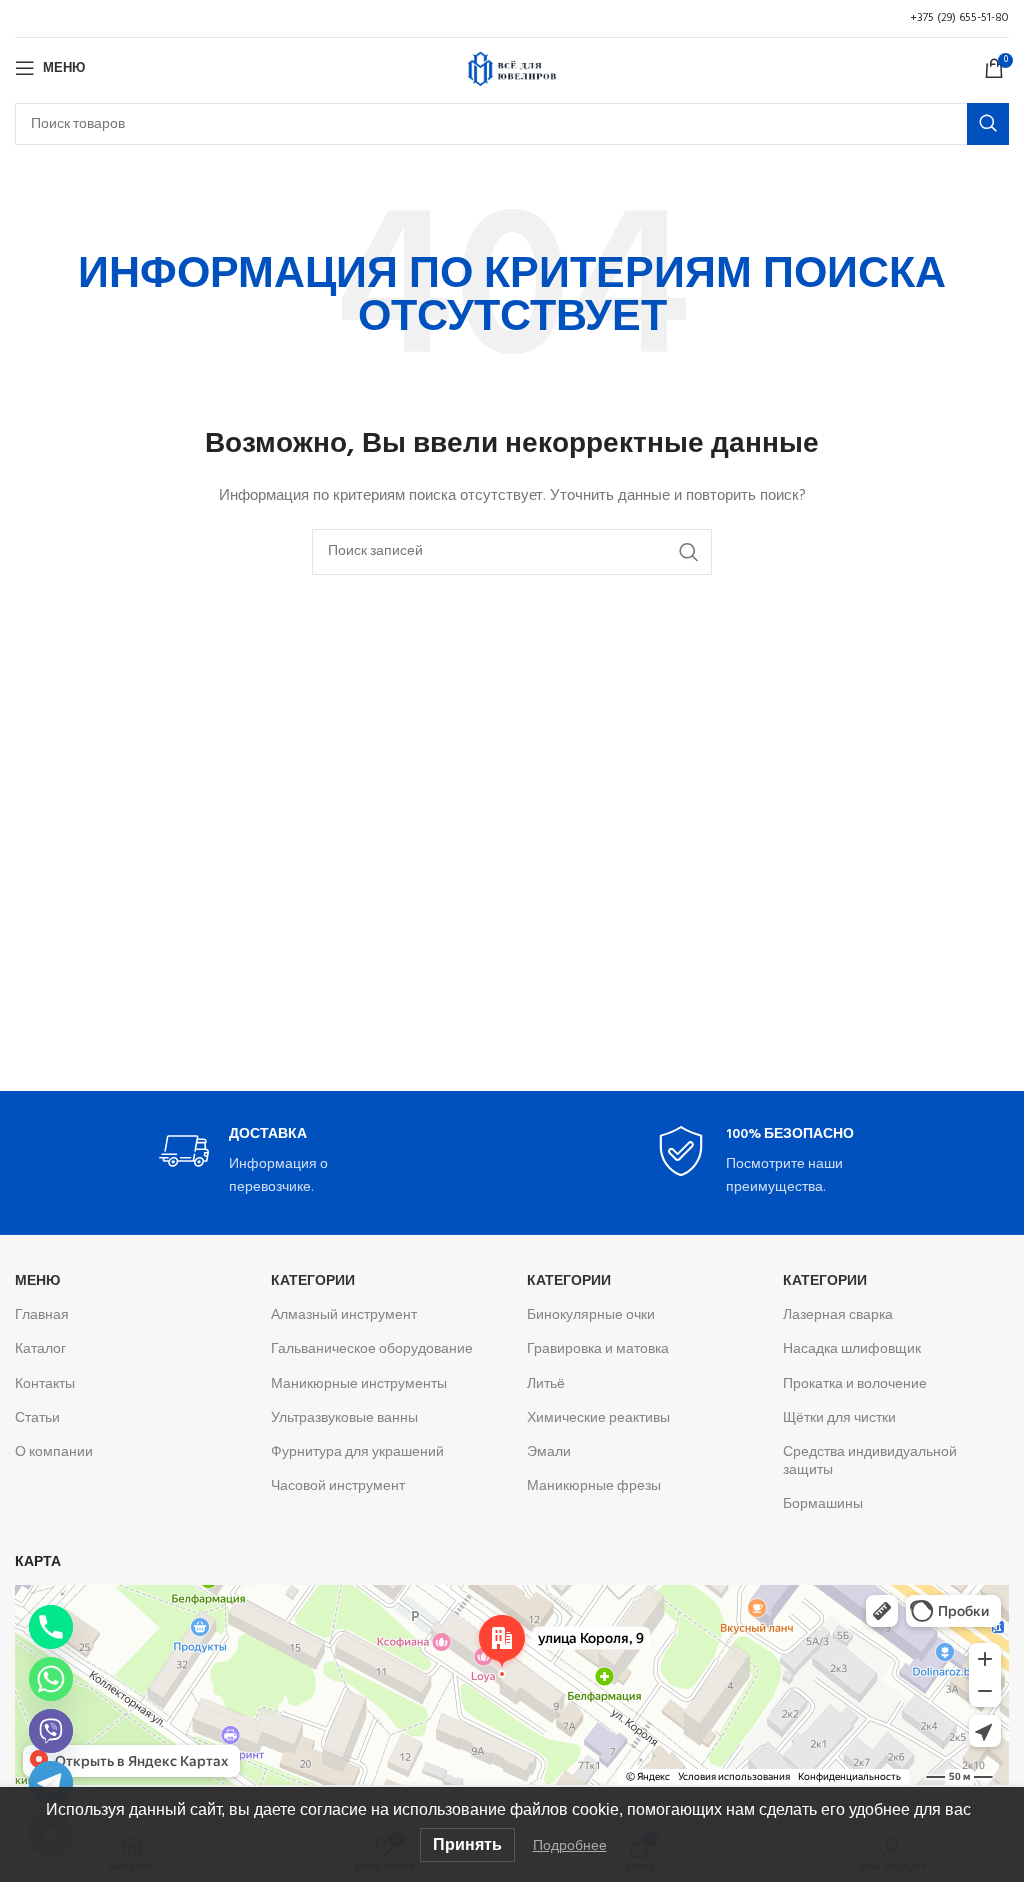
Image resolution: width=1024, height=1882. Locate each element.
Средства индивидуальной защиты (870, 1461)
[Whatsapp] (51, 1679)
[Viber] (51, 1731)
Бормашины (823, 1504)
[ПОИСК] (988, 124)
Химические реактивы (598, 1418)
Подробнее (570, 1845)
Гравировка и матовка (598, 1349)
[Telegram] (51, 1783)
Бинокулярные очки (591, 1315)
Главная (42, 1315)
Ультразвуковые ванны (344, 1418)
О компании (54, 1452)
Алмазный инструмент (344, 1315)
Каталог (40, 1349)
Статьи (37, 1418)
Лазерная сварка (838, 1315)
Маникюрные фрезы (594, 1486)
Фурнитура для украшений (357, 1452)
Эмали (549, 1452)
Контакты (45, 1384)
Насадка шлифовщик (852, 1349)
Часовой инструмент (338, 1486)
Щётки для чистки (839, 1418)
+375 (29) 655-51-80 (959, 18)
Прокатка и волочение (855, 1384)
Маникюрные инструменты (359, 1384)
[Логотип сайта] (512, 68)
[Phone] (51, 1627)
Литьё (546, 1384)
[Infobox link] (264, 1162)
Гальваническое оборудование (372, 1349)
